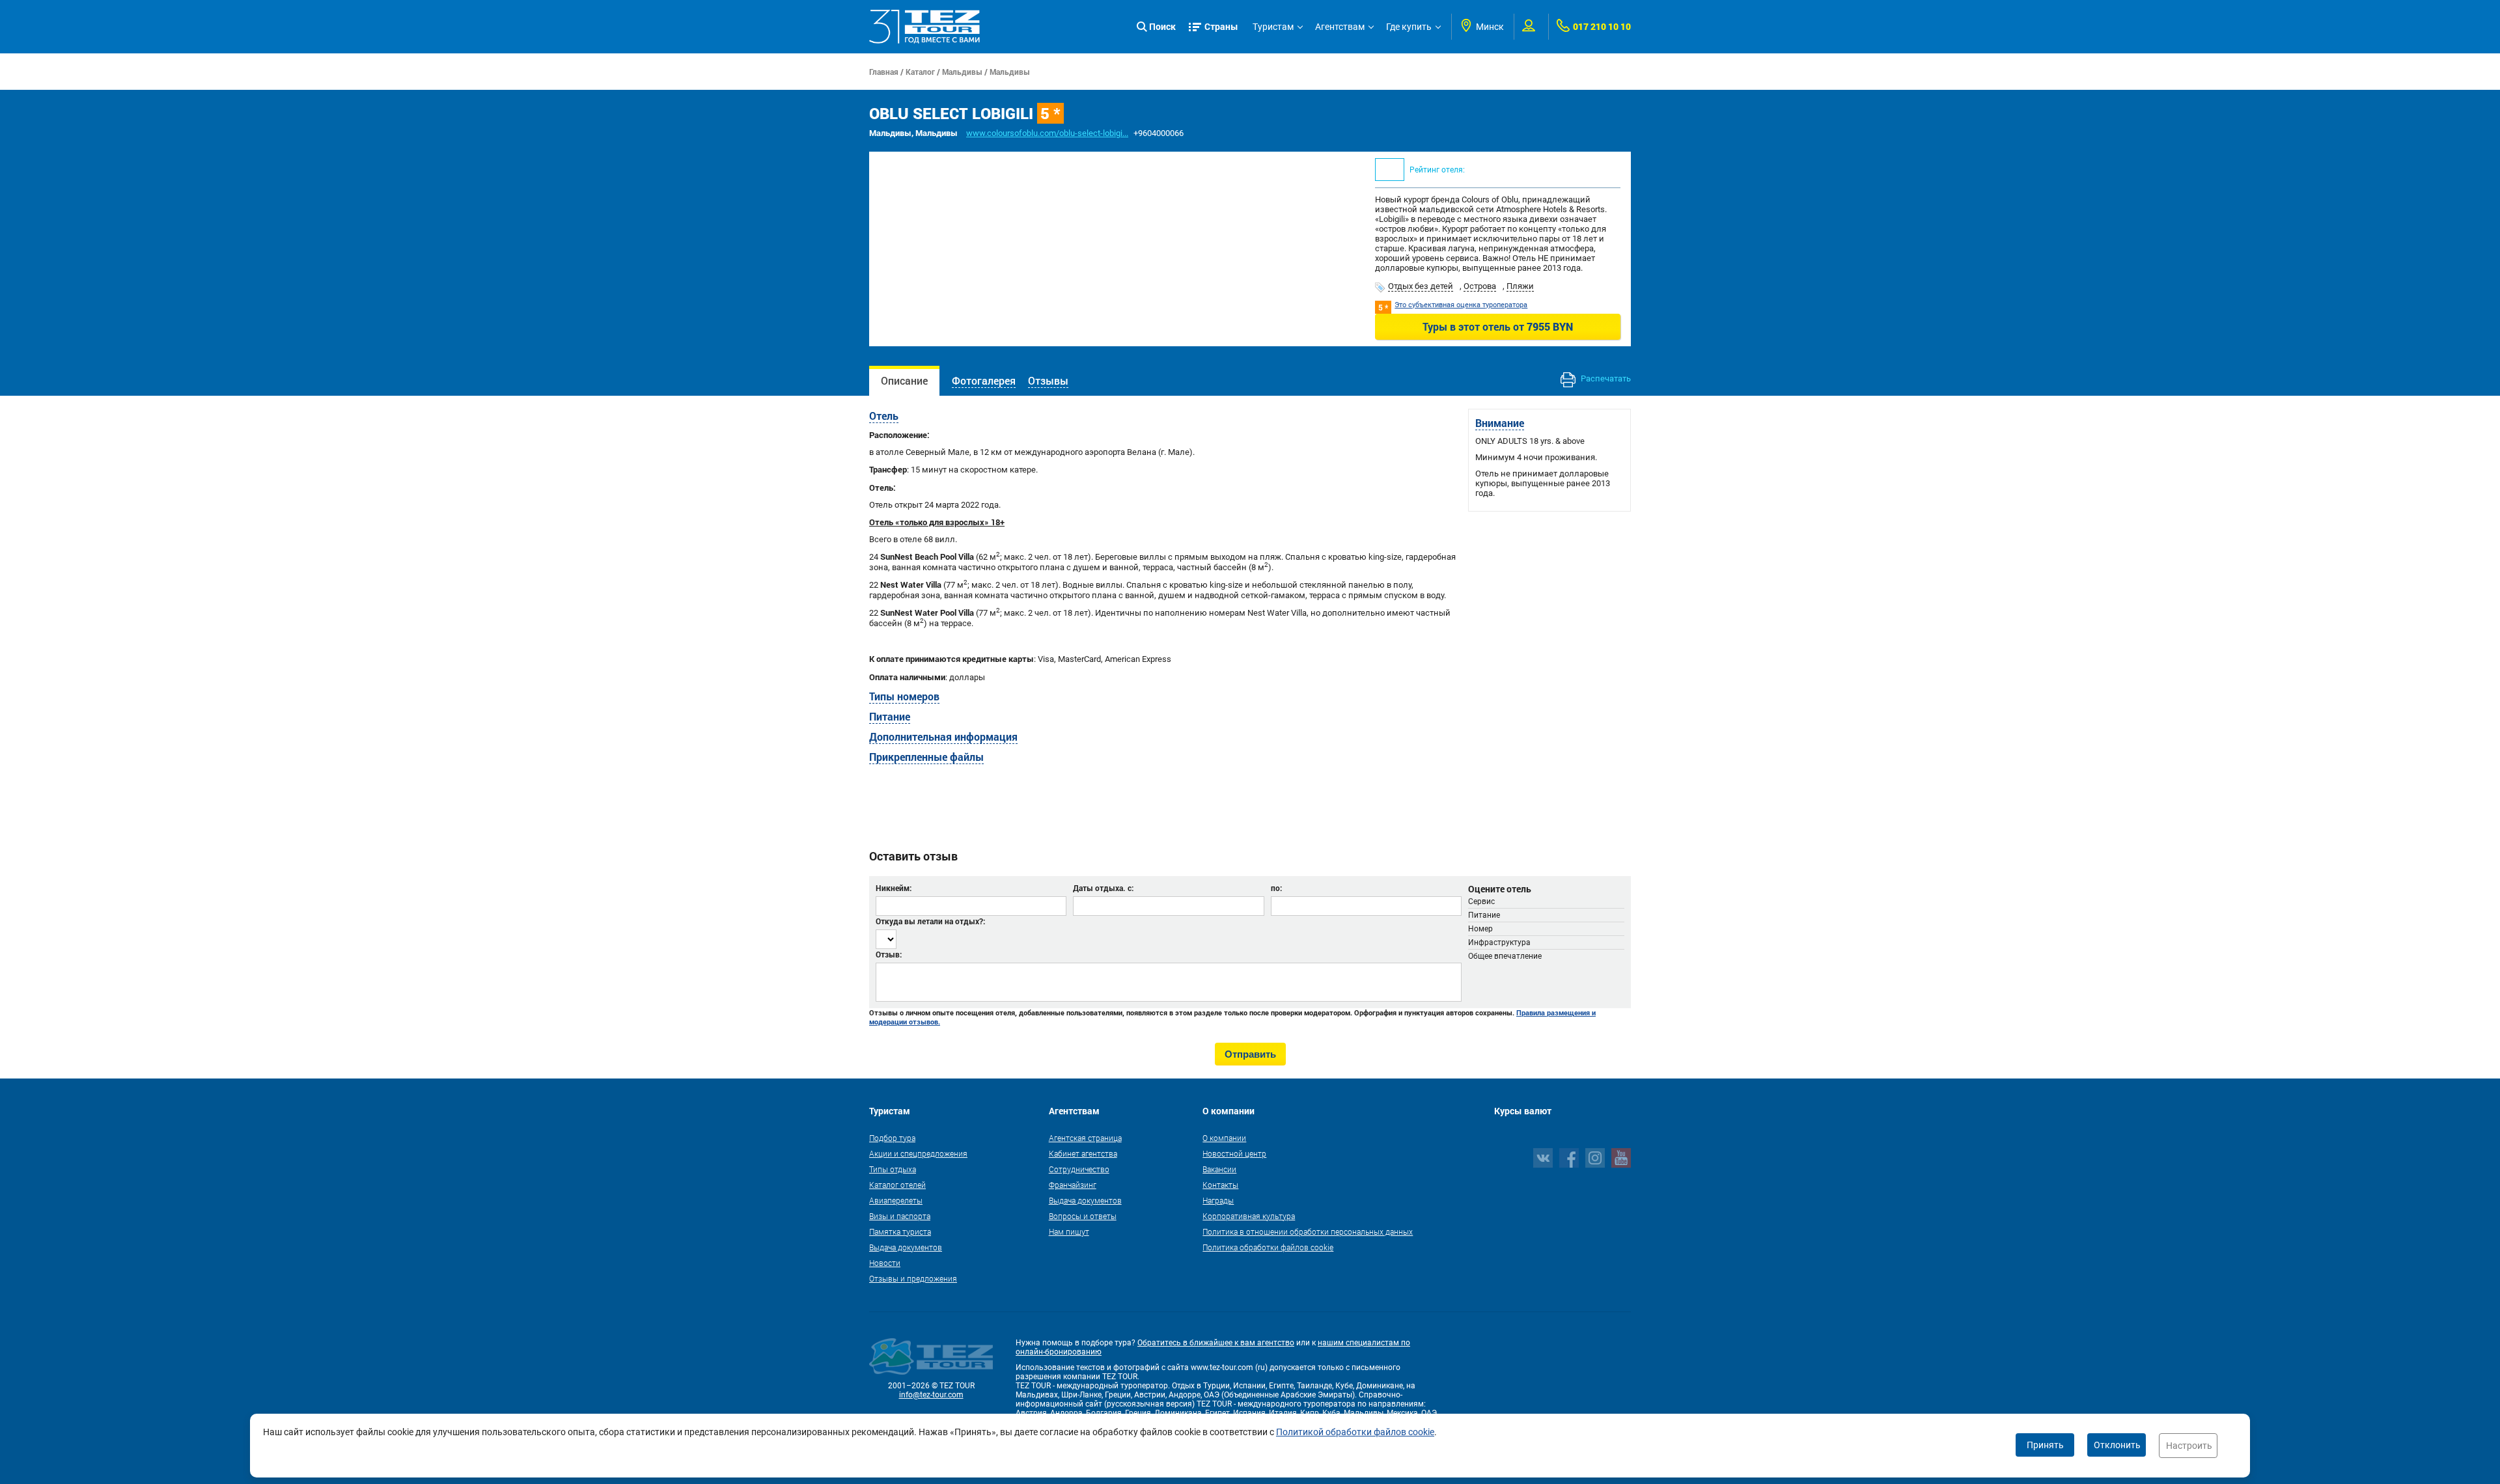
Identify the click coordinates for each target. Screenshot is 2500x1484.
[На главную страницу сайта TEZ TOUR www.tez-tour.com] (924, 27)
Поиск (1162, 26)
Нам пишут (1069, 1231)
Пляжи (1520, 286)
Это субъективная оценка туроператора (1461, 305)
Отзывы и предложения (913, 1278)
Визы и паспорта (900, 1216)
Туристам (1273, 27)
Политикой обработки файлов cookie (1355, 1432)
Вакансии (1219, 1169)
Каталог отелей (897, 1185)
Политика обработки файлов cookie (1268, 1247)
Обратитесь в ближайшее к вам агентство (1216, 1343)
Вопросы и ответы (1083, 1216)
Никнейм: (894, 888)
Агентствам (1340, 27)
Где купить (1409, 27)
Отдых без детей (1421, 286)
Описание (904, 380)
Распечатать (1605, 378)
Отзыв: (889, 954)
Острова (1480, 286)
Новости (885, 1263)
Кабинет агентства (1083, 1153)
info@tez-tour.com (931, 1395)
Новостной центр (1234, 1153)
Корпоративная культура (1249, 1216)
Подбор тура (892, 1138)
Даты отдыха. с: (1103, 888)
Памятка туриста (900, 1231)
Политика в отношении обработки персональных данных (1308, 1231)
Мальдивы (962, 72)
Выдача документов (906, 1247)
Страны (1221, 26)
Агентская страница (1085, 1138)
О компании (1224, 1138)
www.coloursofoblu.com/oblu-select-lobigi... (1047, 133)
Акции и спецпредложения (918, 1153)
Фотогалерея (984, 380)
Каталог (920, 72)
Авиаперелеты (896, 1200)
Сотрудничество (1079, 1169)
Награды (1218, 1200)
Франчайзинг (1073, 1185)
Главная (884, 72)
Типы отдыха (893, 1169)
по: (1276, 888)
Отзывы (1048, 380)
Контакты (1220, 1185)
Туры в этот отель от (1498, 326)
